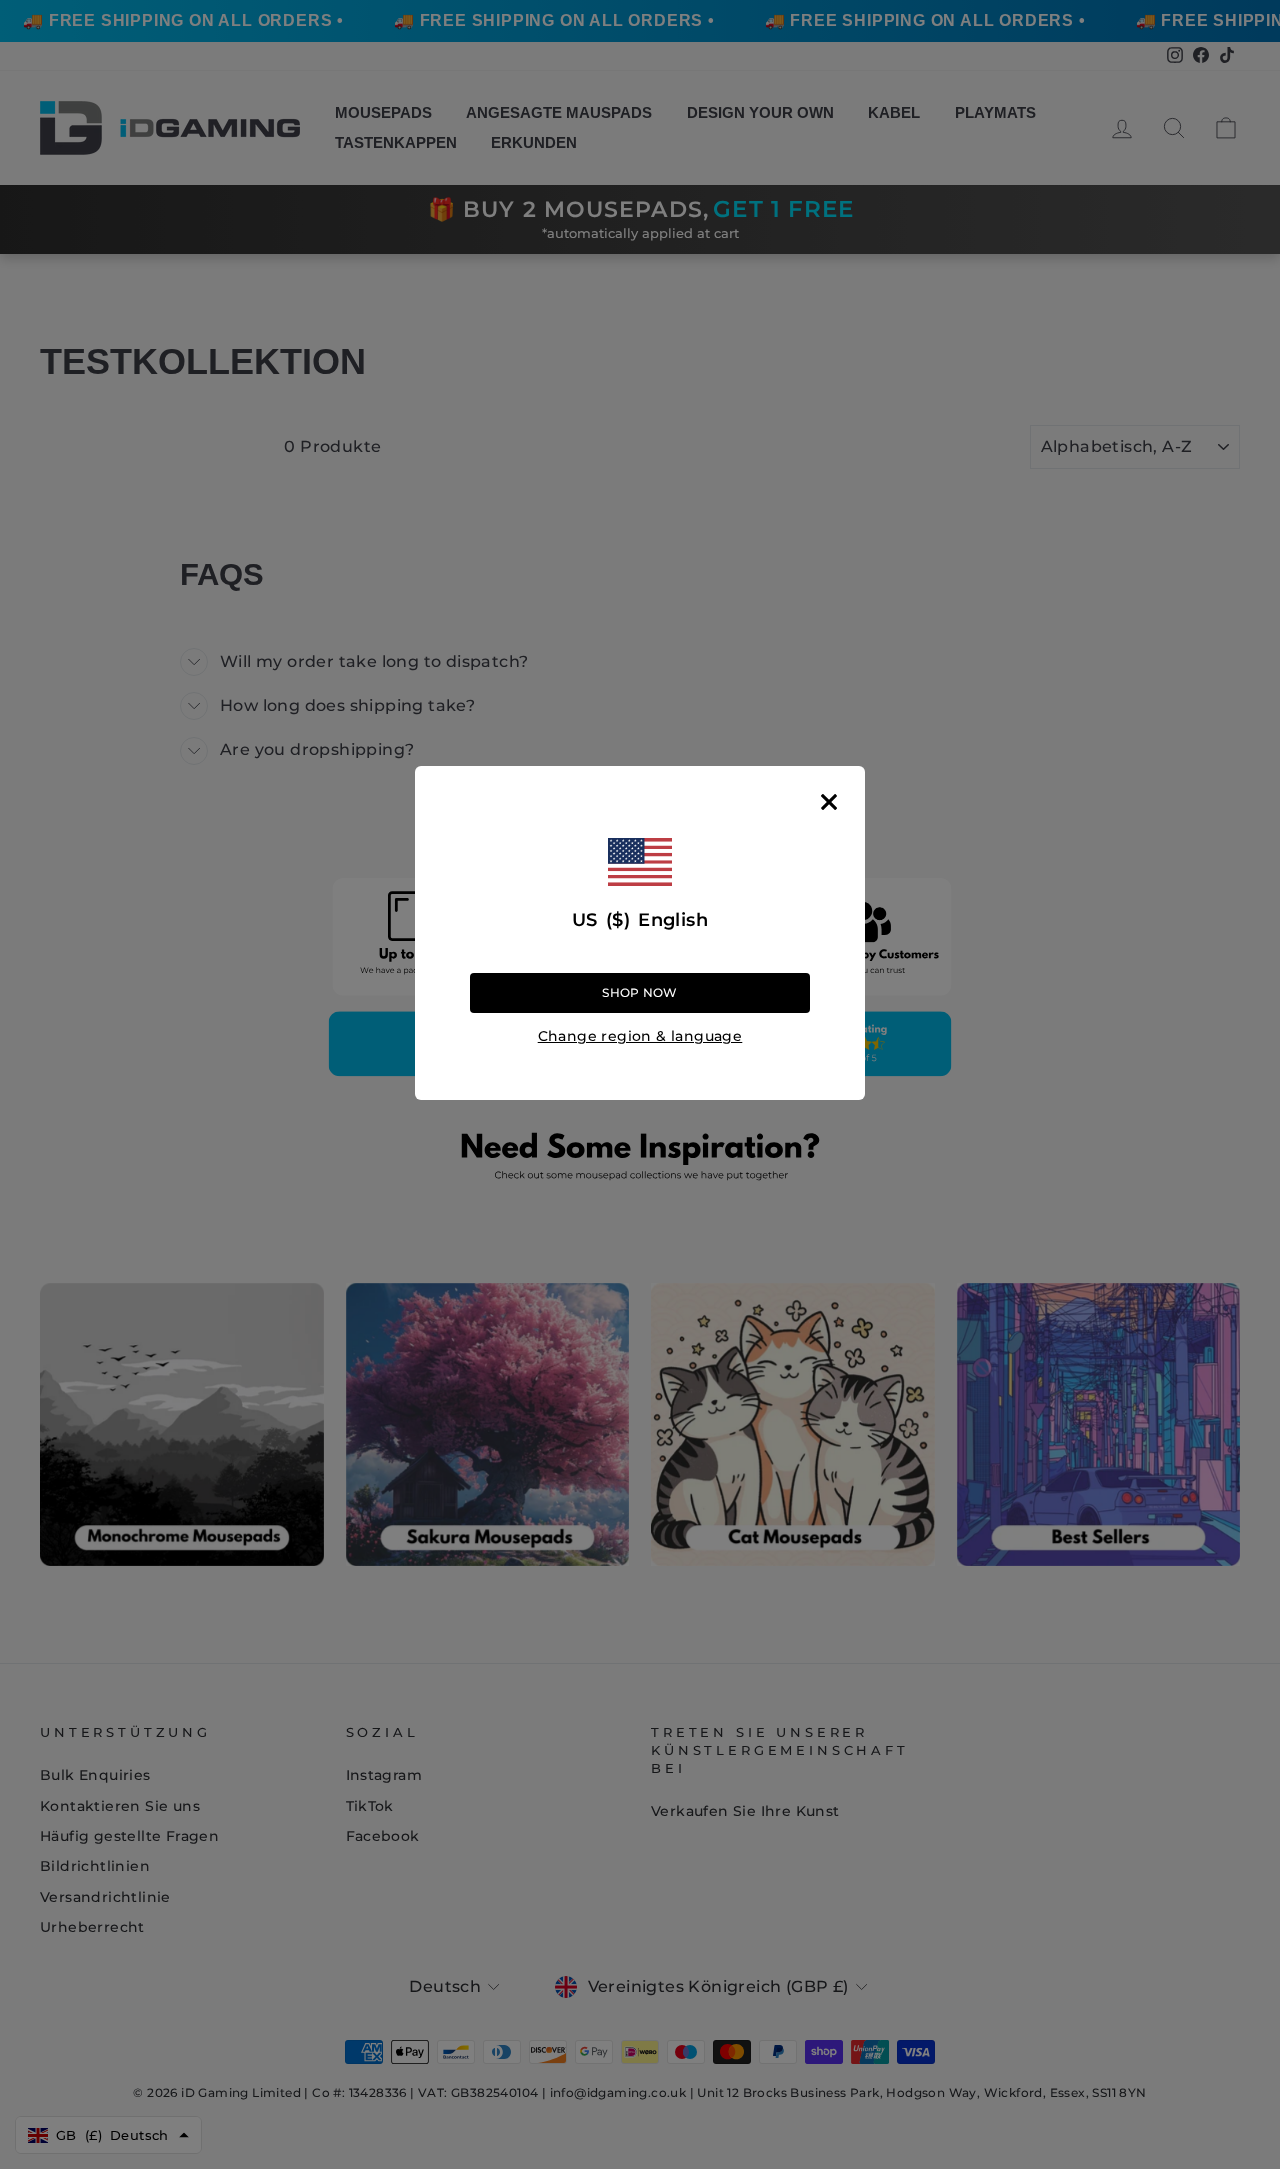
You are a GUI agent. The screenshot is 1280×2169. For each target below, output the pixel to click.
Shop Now (639, 992)
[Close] (829, 802)
